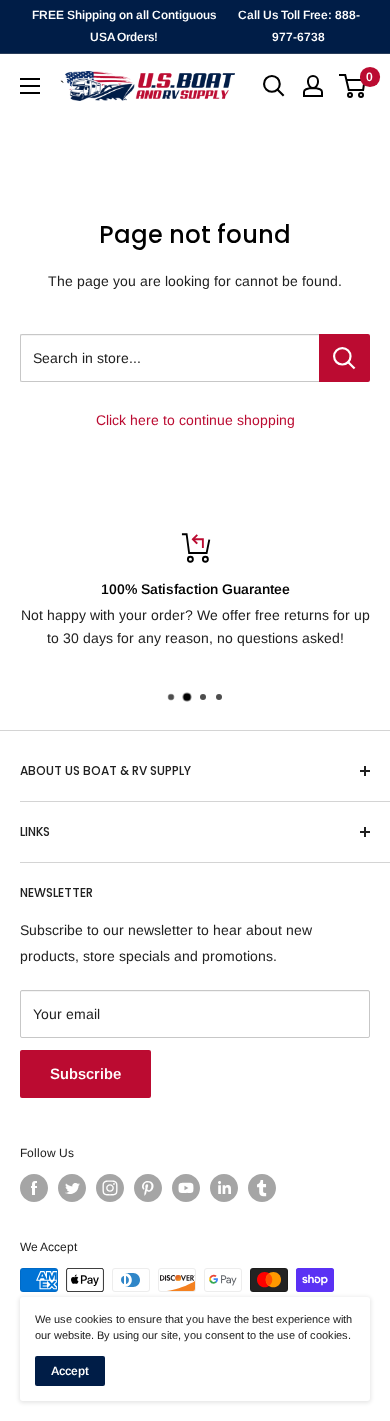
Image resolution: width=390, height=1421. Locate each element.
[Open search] (274, 86)
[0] (353, 86)
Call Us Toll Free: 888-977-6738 (299, 26)
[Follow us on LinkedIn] (224, 1188)
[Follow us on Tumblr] (262, 1188)
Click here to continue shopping (195, 420)
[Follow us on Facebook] (34, 1188)
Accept (70, 1371)
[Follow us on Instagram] (110, 1188)
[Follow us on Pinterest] (148, 1188)
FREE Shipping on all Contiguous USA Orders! (124, 26)
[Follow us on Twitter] (72, 1188)
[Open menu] (30, 86)
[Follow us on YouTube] (186, 1188)
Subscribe (85, 1073)
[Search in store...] (344, 358)
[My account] (313, 86)
